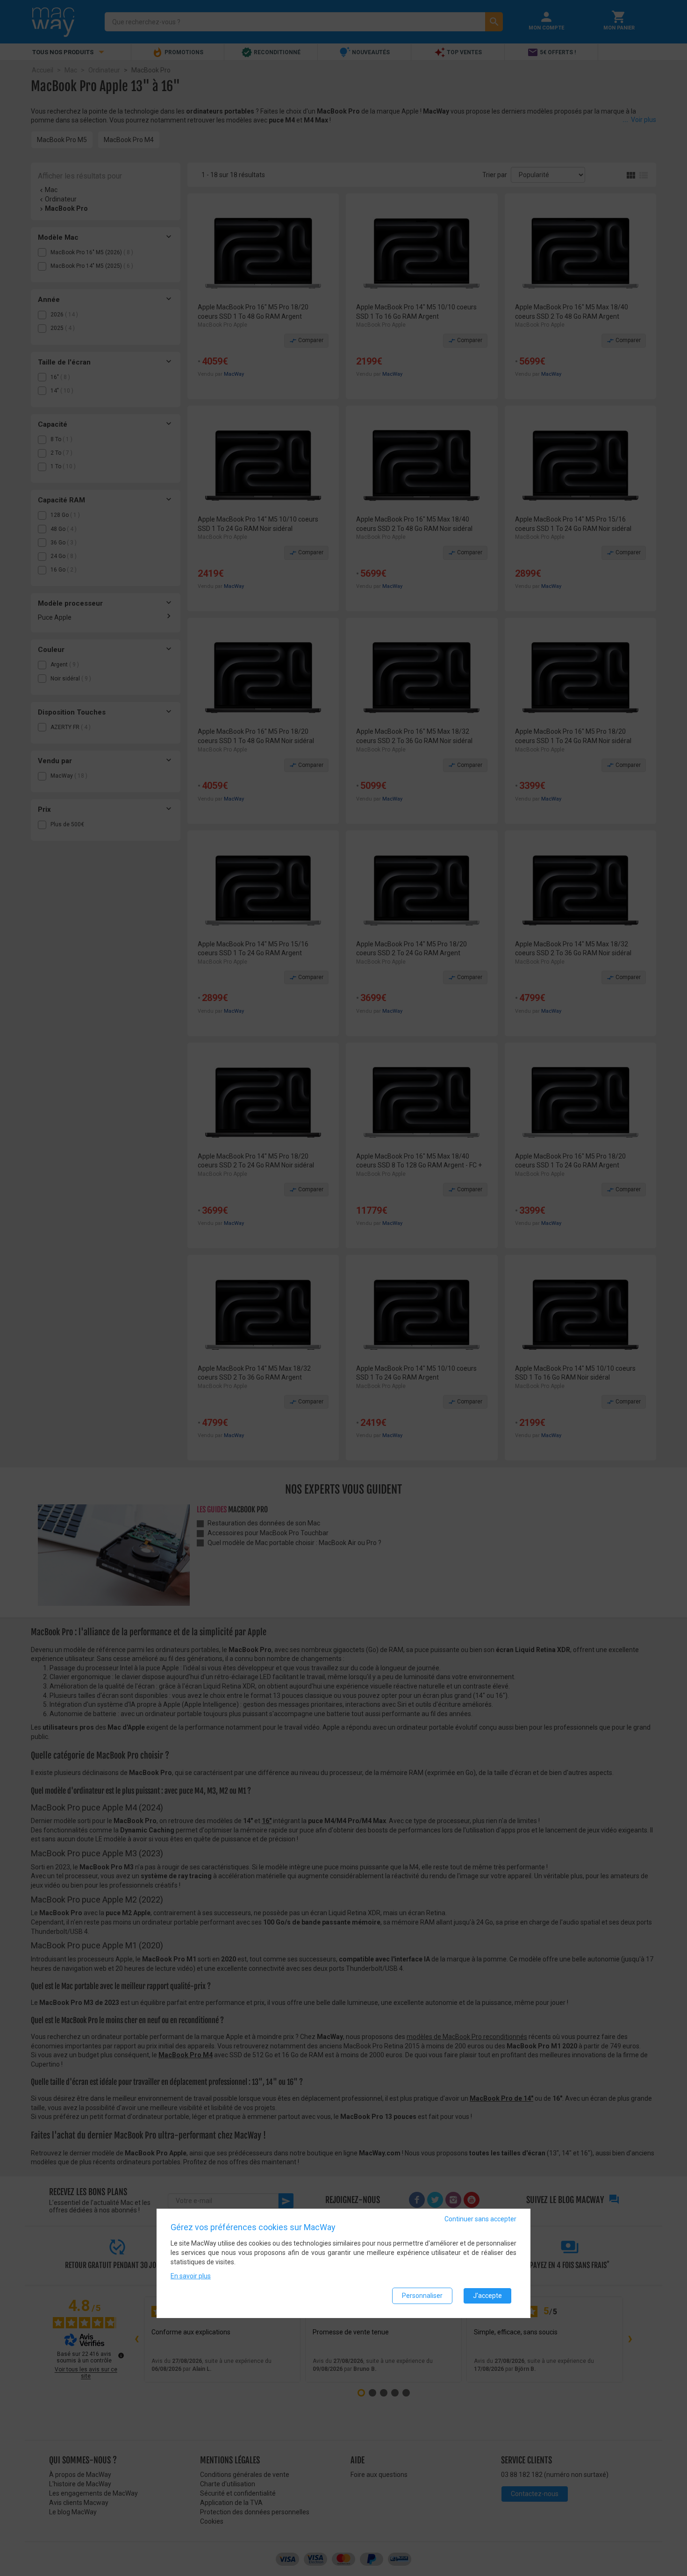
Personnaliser (422, 2296)
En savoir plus (191, 2276)
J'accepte (487, 2296)
